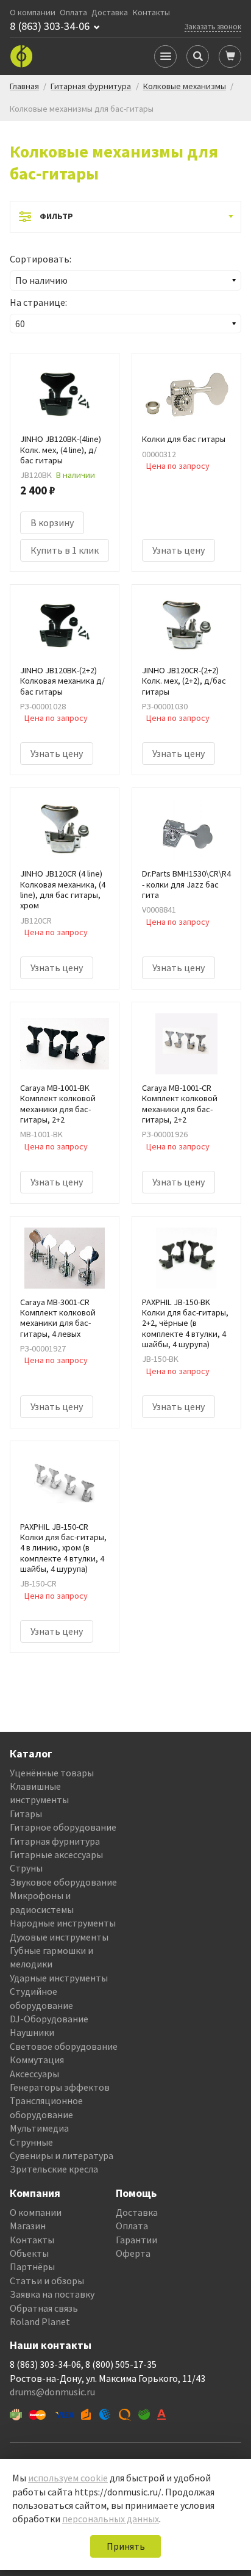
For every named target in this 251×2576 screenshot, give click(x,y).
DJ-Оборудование (49, 2019)
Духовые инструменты (59, 1937)
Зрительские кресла (54, 2169)
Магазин (28, 2226)
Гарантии (136, 2240)
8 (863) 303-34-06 (50, 26)
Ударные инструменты (59, 1978)
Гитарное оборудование (63, 1827)
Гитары (26, 1814)
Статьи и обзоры (47, 2281)
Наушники (32, 2032)
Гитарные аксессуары (56, 1854)
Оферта (133, 2253)
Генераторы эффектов (60, 2087)
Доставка (110, 13)
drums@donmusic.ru (52, 2392)
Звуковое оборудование (63, 1882)
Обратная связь (44, 2308)
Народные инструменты (63, 1923)
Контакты (151, 13)
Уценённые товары (52, 1773)
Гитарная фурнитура (55, 1841)
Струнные (31, 2142)
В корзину (52, 523)
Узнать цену (179, 550)
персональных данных (111, 2519)
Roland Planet (40, 2321)
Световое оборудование (64, 2046)
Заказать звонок (213, 26)
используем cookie (68, 2478)
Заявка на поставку (52, 2294)
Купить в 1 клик (65, 550)
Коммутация (37, 2060)
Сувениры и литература (62, 2155)
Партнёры (32, 2267)
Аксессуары (34, 2074)
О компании (33, 13)
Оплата (73, 13)
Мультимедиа (39, 2128)
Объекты (29, 2253)
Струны (26, 1868)
